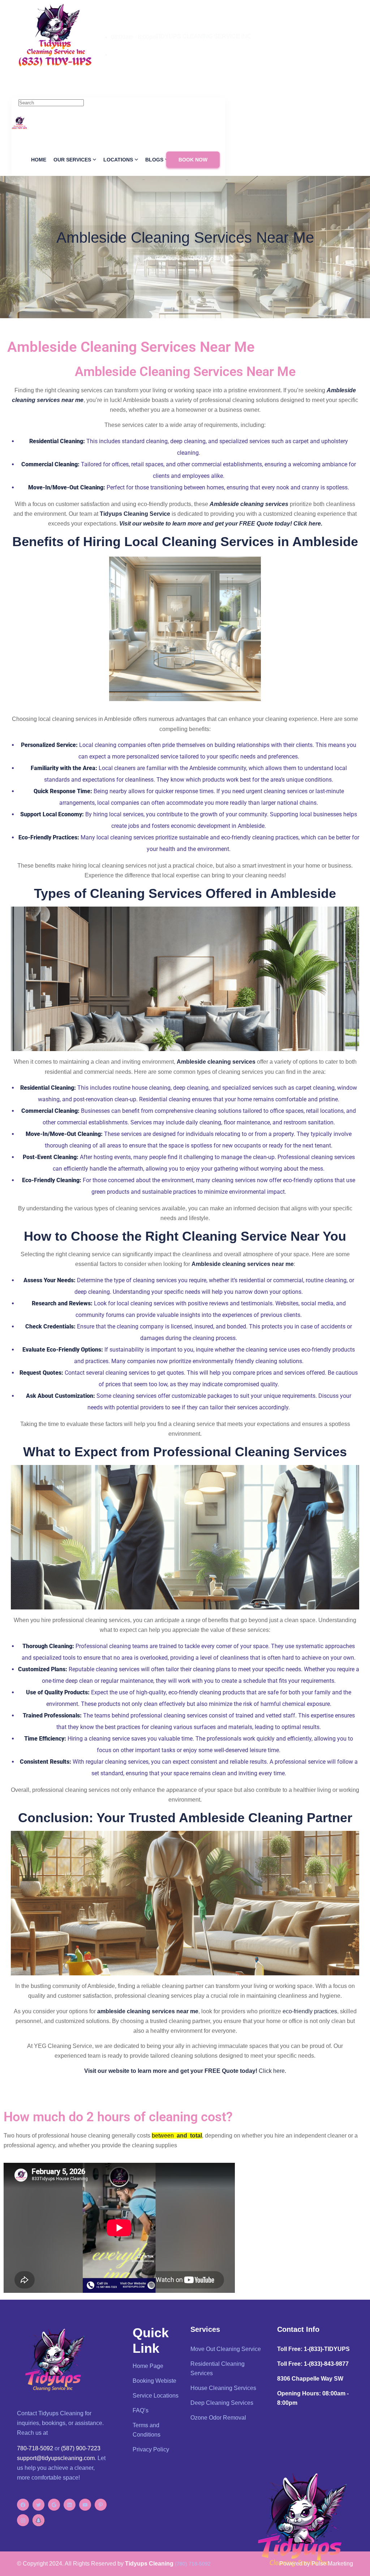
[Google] (54, 2505)
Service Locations (156, 2396)
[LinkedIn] (70, 2505)
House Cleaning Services (223, 2388)
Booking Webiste (154, 2381)
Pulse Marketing (332, 2564)
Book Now (193, 160)
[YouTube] (85, 2505)
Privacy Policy (151, 2449)
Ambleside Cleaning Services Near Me (185, 237)
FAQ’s (141, 2410)
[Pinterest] (101, 2505)
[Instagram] (23, 2520)
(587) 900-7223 (81, 2448)
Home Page (148, 2366)
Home (39, 160)
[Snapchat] (38, 2520)
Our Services (72, 160)
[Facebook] (23, 2505)
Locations (118, 160)
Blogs (154, 160)
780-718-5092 (129, 54)
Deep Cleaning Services (222, 2403)
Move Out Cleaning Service (226, 2349)
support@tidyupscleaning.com (56, 2458)
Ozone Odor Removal (218, 2418)
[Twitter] (38, 2505)
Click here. (272, 2071)
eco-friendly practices (310, 2011)
